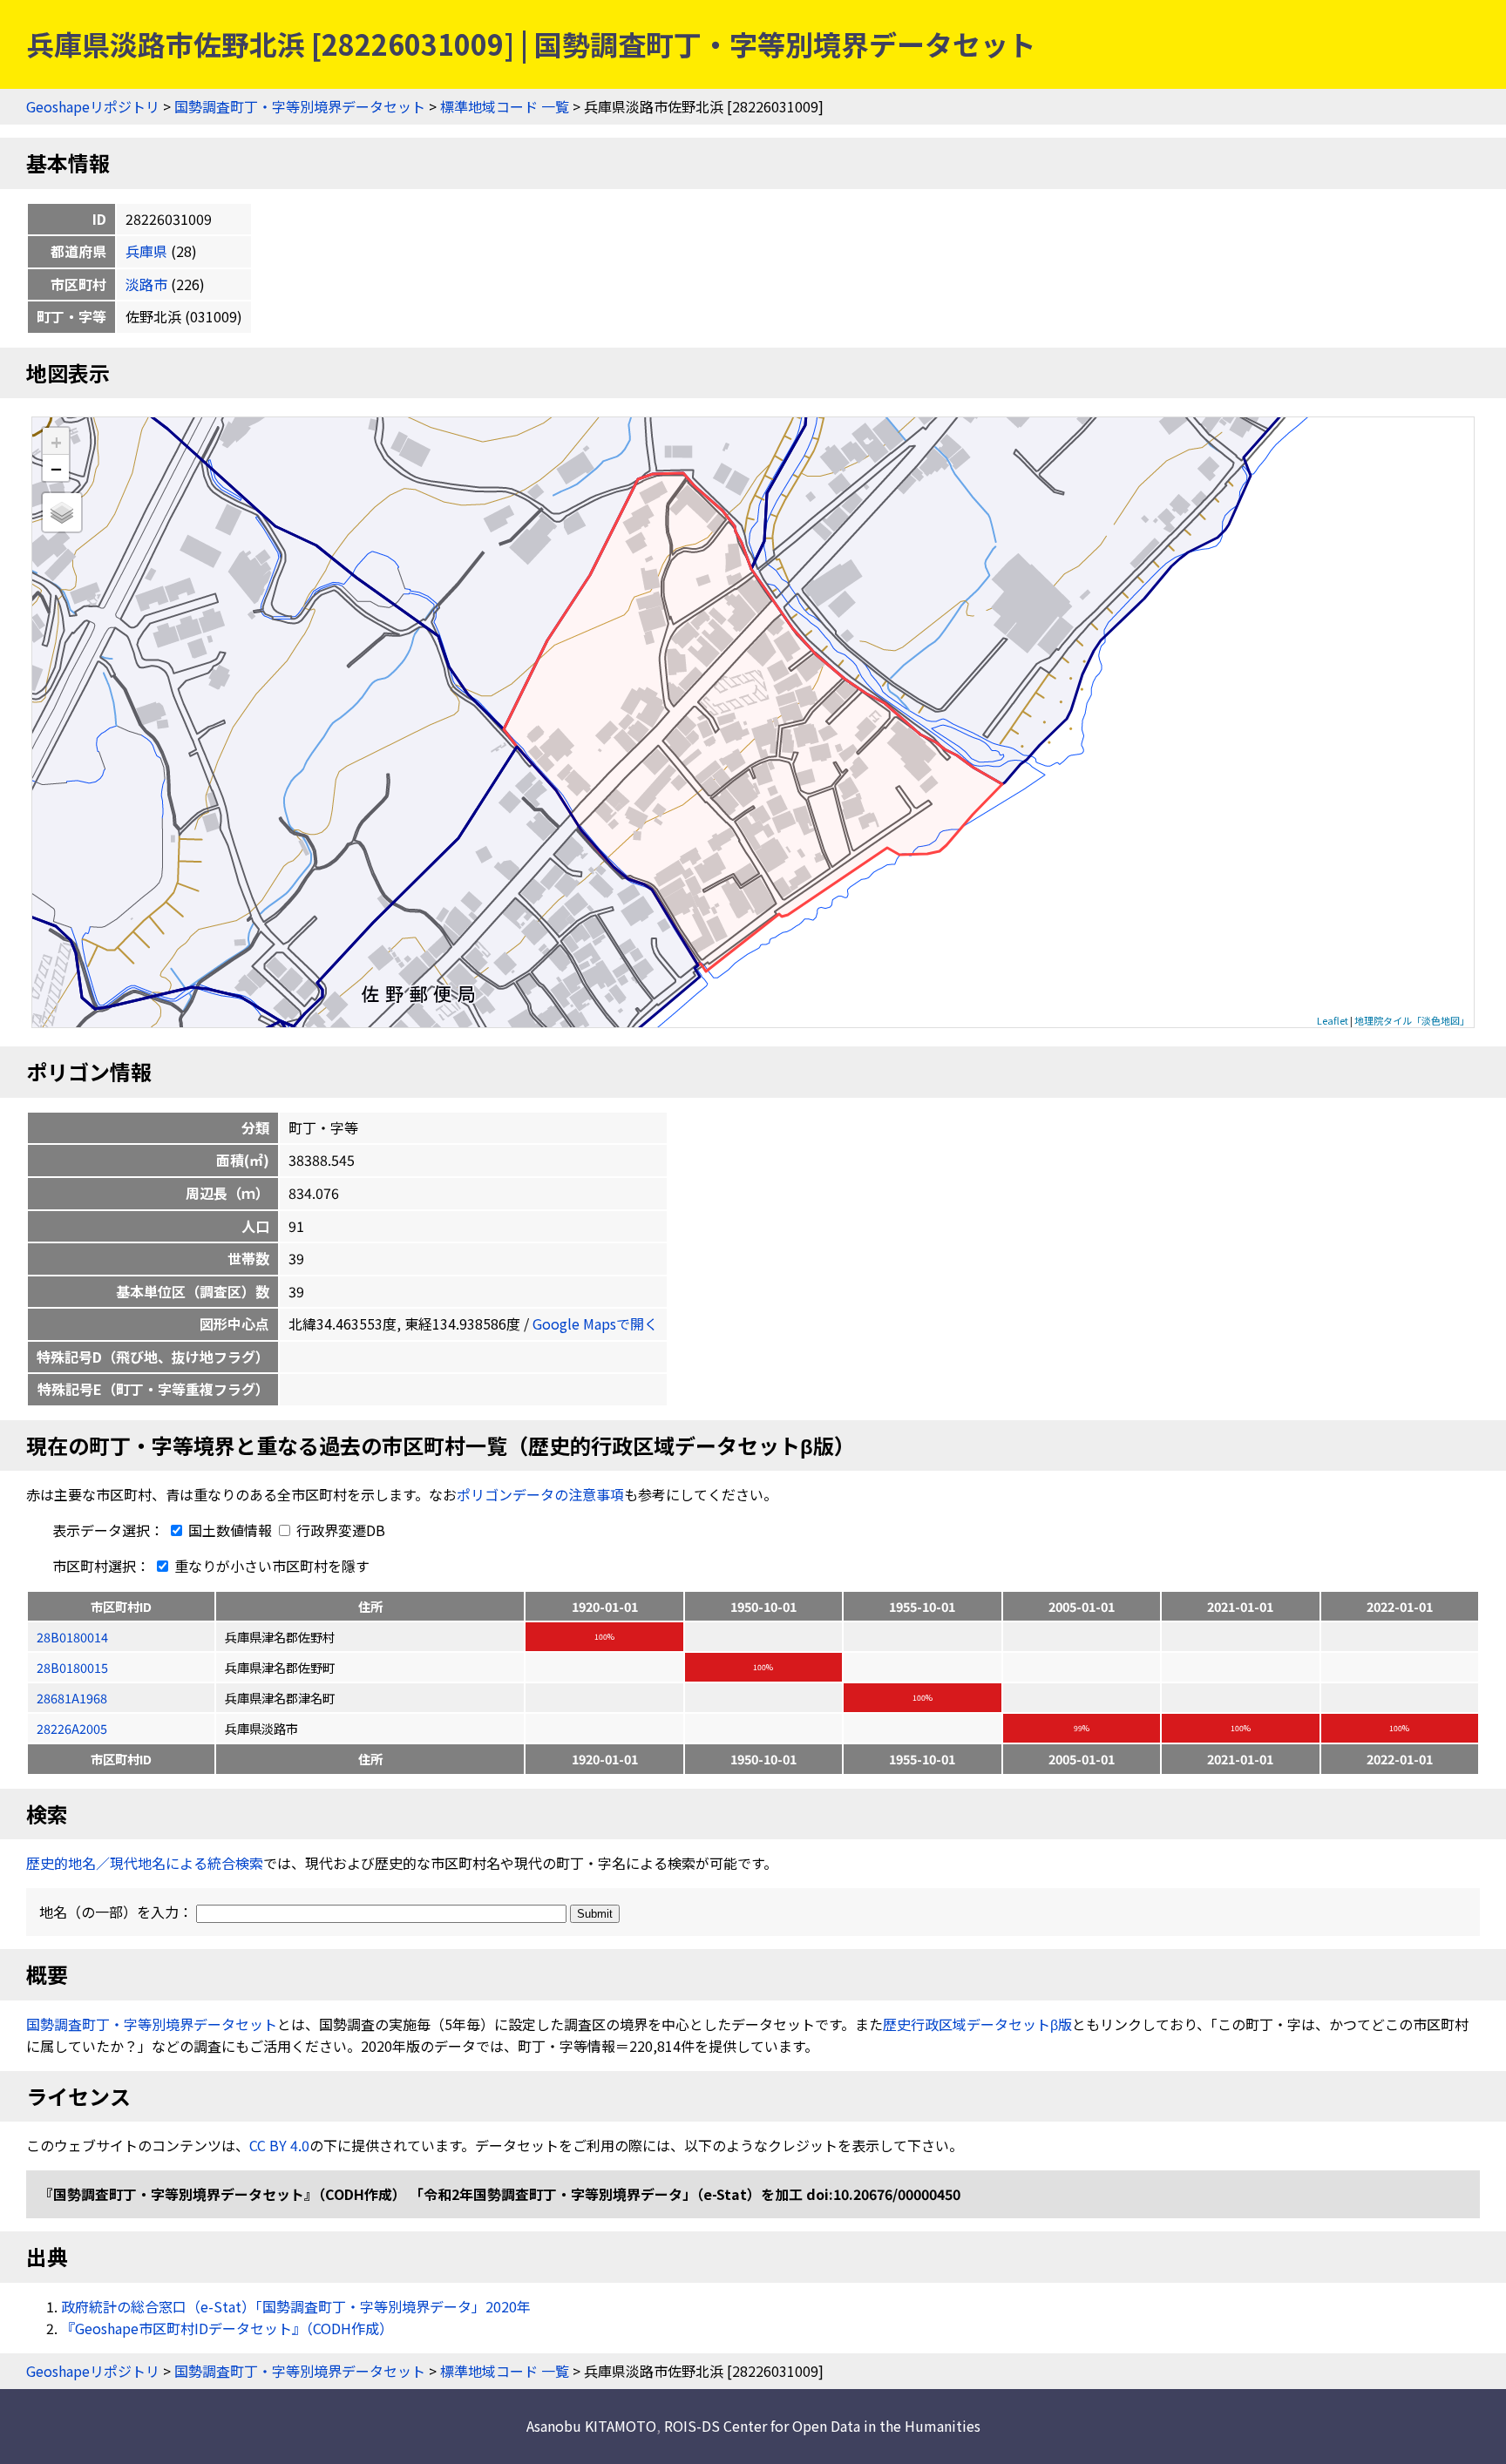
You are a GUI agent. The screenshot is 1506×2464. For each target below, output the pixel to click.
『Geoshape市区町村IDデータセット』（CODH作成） (227, 2328)
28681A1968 (72, 1698)
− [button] (56, 468)
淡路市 (146, 284)
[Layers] (62, 512)
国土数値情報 (230, 1530)
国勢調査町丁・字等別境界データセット (300, 106)
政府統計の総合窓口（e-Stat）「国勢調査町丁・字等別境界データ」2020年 (296, 2306)
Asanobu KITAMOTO (591, 2426)
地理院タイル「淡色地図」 (1412, 1020)
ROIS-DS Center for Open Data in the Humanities (822, 2426)
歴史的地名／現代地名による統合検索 (145, 1863)
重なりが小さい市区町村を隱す (270, 1566)
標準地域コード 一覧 (505, 106)
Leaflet (1333, 1020)
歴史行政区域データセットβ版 (977, 2024)
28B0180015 (72, 1667)
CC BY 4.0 (279, 2145)
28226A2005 (72, 1728)
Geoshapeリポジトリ (93, 106)
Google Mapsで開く (595, 1323)
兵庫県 (146, 251)
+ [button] (56, 441)
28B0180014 (72, 1637)
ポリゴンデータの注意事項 (540, 1494)
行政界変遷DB (339, 1530)
